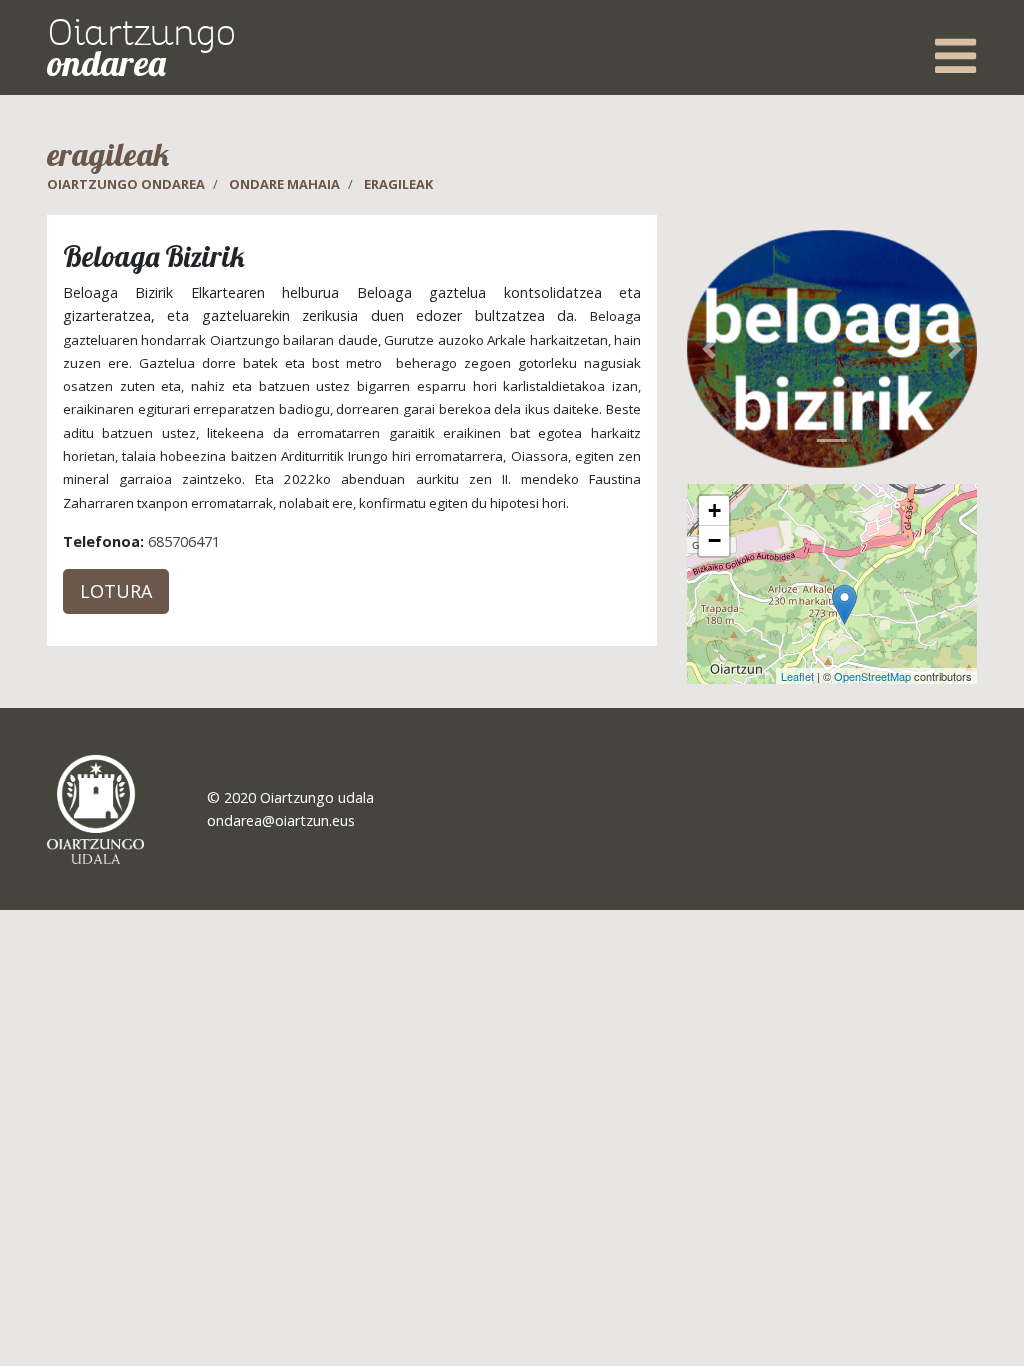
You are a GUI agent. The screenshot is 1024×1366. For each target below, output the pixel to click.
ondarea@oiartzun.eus (281, 820)
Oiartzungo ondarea (126, 184)
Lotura (116, 591)
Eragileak (398, 184)
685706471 (184, 541)
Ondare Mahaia (284, 184)
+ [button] (714, 510)
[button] (708, 349)
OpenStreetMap (872, 676)
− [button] (714, 540)
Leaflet (797, 676)
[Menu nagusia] (955, 55)
